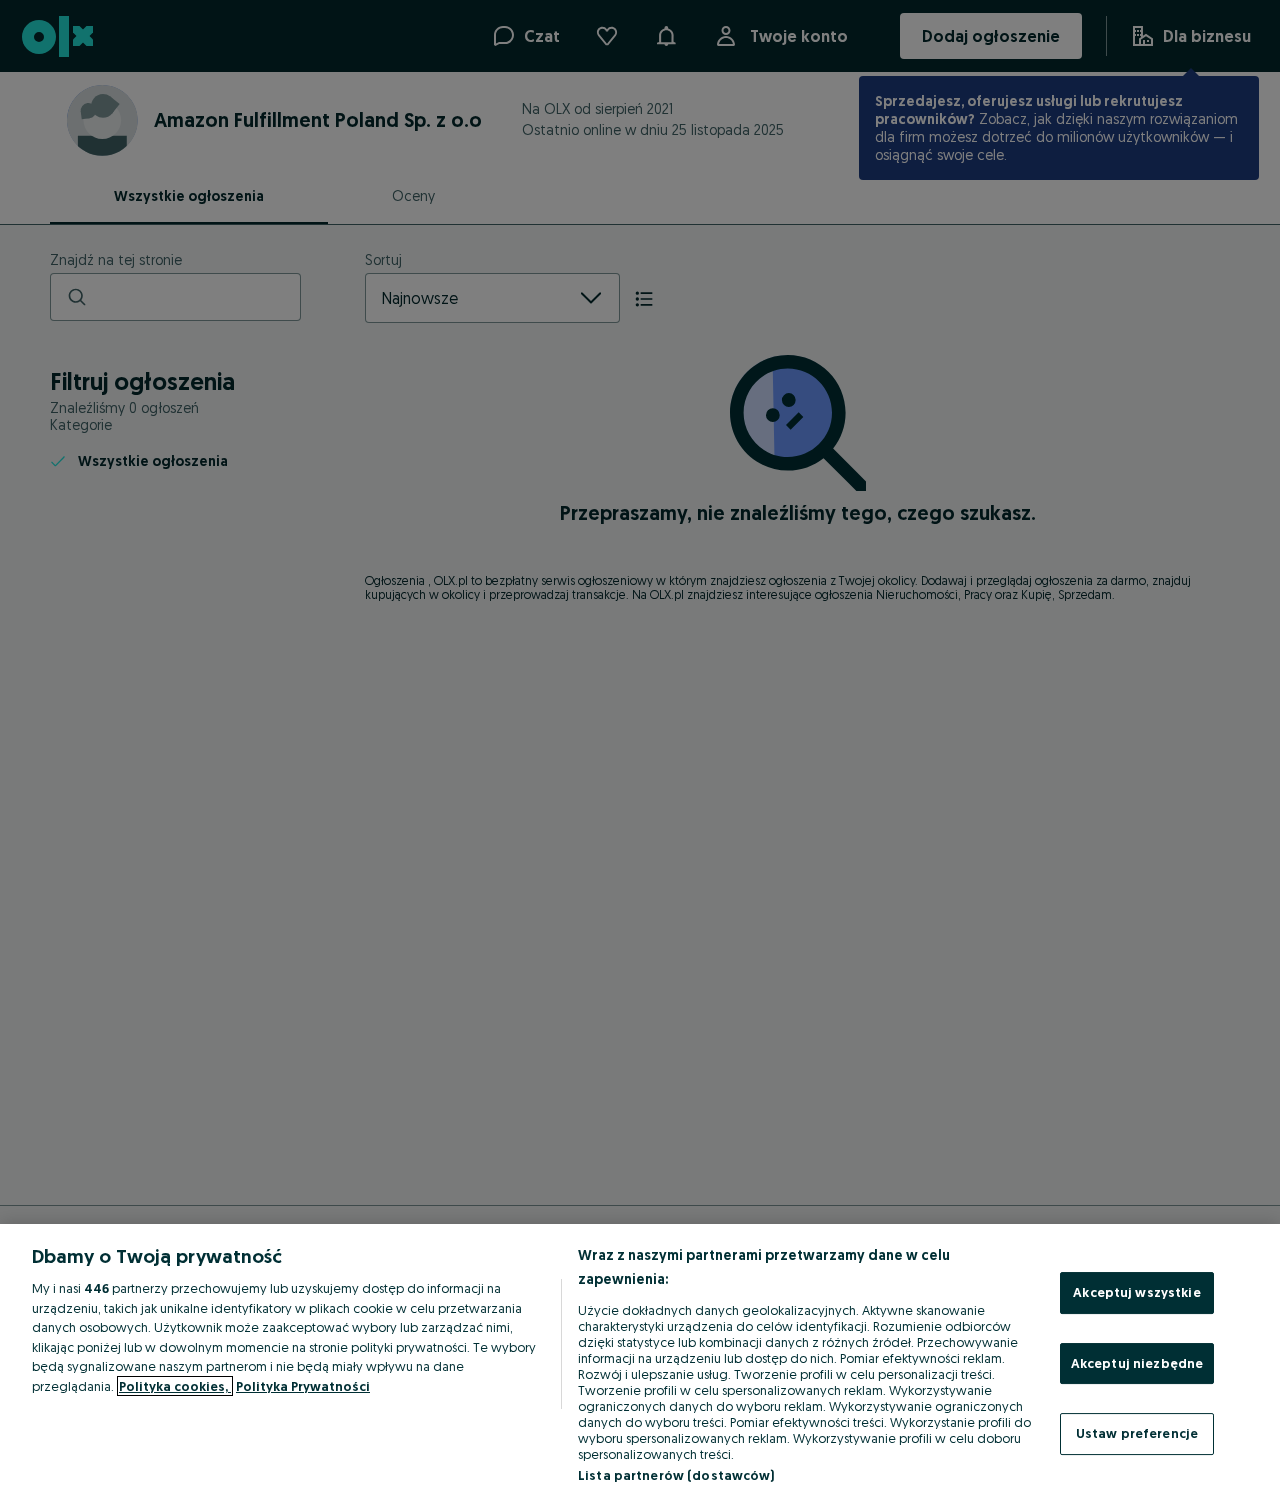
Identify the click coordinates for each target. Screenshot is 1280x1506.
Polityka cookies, (175, 1386)
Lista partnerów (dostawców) (676, 1475)
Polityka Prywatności (303, 1386)
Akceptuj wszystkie (1136, 1292)
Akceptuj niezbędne (1137, 1363)
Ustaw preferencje (1137, 1433)
